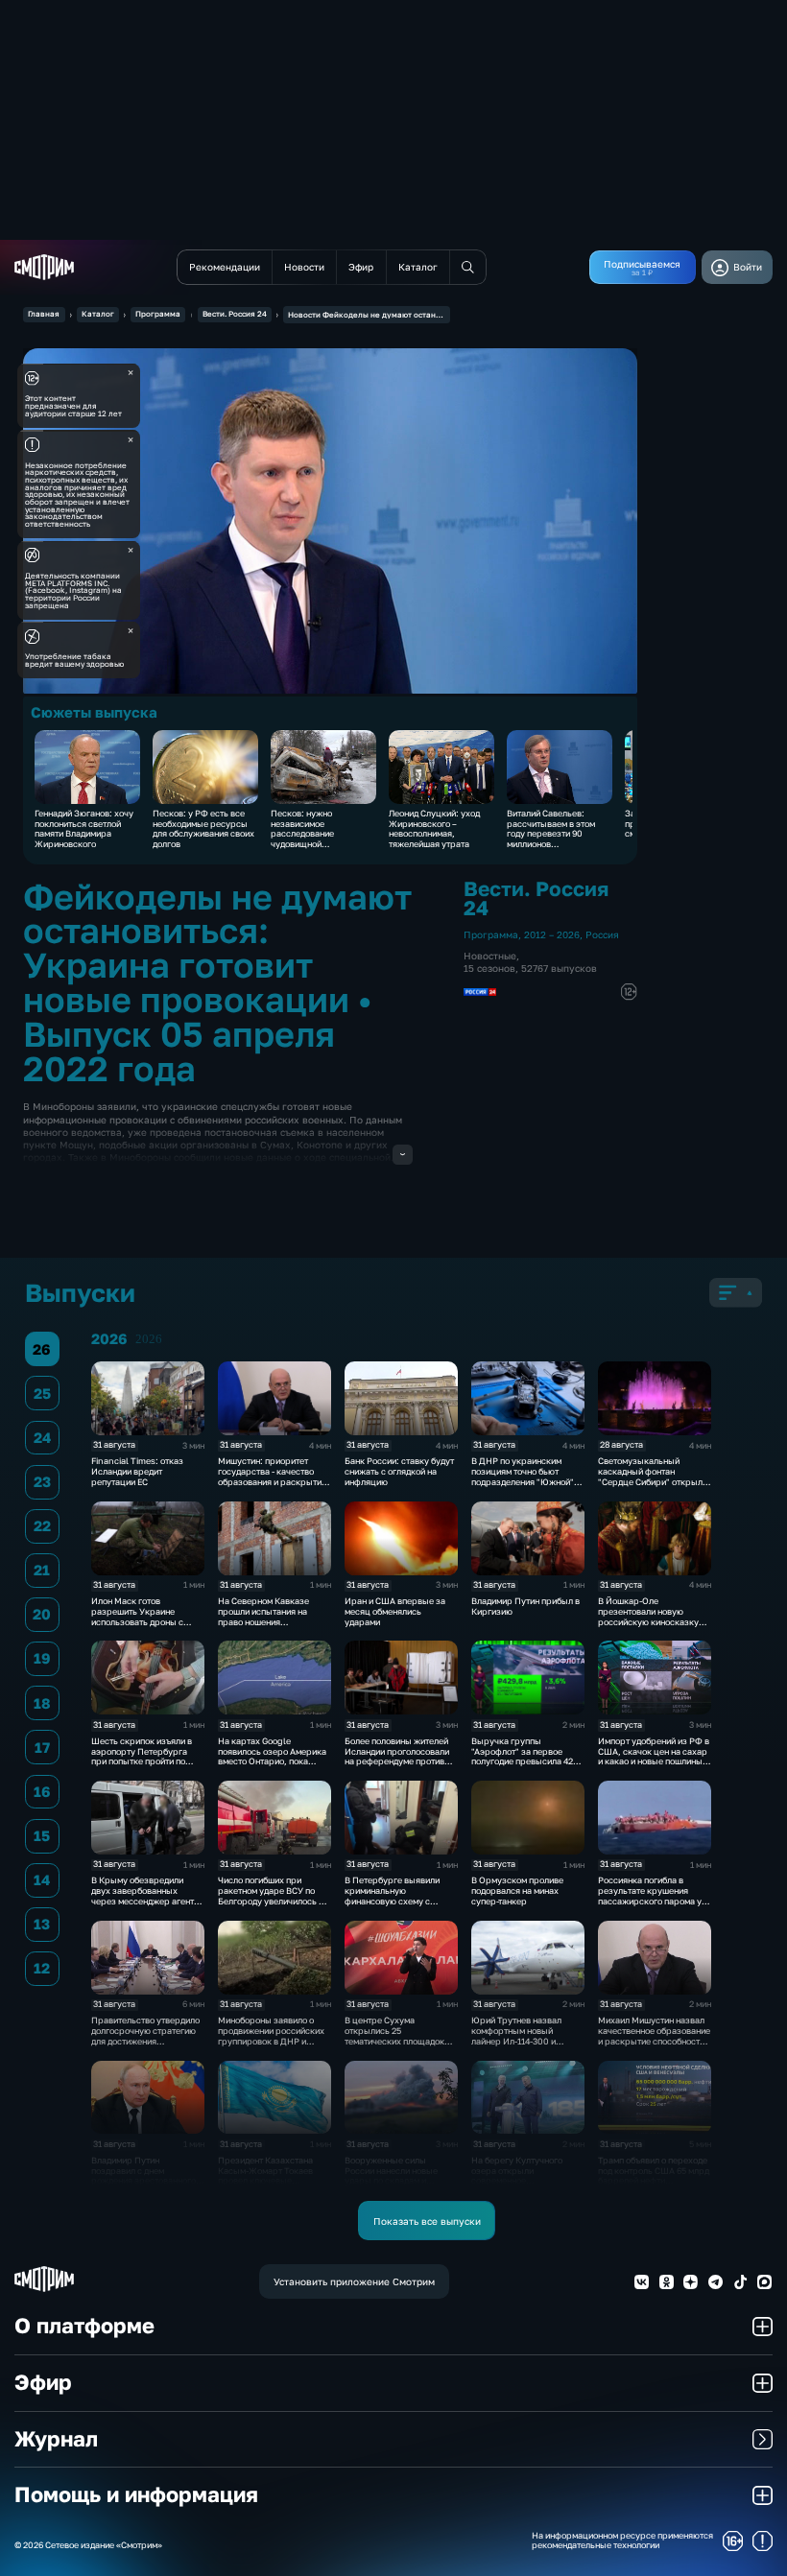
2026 (149, 1339)
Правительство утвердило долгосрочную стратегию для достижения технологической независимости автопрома (145, 2041)
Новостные (490, 956)
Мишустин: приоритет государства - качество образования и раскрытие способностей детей (272, 1476)
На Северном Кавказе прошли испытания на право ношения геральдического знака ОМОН (266, 1621)
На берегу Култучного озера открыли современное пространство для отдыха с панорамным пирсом (527, 2181)
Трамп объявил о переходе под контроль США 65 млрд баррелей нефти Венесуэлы (654, 2175)
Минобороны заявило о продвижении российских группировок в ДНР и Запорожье (271, 2035)
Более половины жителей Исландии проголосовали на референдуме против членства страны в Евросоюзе (397, 1761)
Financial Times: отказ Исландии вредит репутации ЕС (137, 1471)
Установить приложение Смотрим (354, 2281)
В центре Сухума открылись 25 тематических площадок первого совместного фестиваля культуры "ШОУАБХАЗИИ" (394, 2046)
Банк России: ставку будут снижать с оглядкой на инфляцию (399, 1471)
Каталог (98, 314)
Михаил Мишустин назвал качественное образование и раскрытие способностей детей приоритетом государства (654, 2041)
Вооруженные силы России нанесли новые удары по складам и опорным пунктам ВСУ (391, 2175)
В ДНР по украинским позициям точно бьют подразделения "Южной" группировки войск (523, 1476)
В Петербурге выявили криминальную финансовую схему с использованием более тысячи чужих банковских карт (398, 1906)
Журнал (56, 2439)
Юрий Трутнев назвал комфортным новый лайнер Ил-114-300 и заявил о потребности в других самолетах (519, 2041)
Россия (602, 934)
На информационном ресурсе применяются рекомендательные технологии (622, 2541)
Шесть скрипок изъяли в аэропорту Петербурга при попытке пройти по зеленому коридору (142, 1756)
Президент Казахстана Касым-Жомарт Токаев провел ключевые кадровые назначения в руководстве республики (270, 2181)
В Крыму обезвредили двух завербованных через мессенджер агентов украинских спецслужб (147, 1895)
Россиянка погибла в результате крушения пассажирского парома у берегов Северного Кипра (652, 1895)
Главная (44, 314)
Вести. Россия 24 (235, 314)
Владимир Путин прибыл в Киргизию (525, 1606)
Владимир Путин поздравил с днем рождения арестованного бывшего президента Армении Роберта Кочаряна (143, 2186)
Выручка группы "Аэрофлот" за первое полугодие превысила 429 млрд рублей (525, 1756)
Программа (158, 314)
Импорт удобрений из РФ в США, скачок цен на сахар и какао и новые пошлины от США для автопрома (654, 1756)
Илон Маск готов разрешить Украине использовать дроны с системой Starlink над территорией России (137, 1621)
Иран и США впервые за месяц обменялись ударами (395, 1611)
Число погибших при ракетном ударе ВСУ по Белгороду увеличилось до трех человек (273, 1895)
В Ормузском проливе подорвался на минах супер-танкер (517, 1891)
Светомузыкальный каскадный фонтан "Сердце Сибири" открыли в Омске (653, 1476)
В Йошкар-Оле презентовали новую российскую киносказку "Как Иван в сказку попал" (653, 1616)
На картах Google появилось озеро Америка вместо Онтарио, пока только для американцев (272, 1756)
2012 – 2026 (552, 934)
